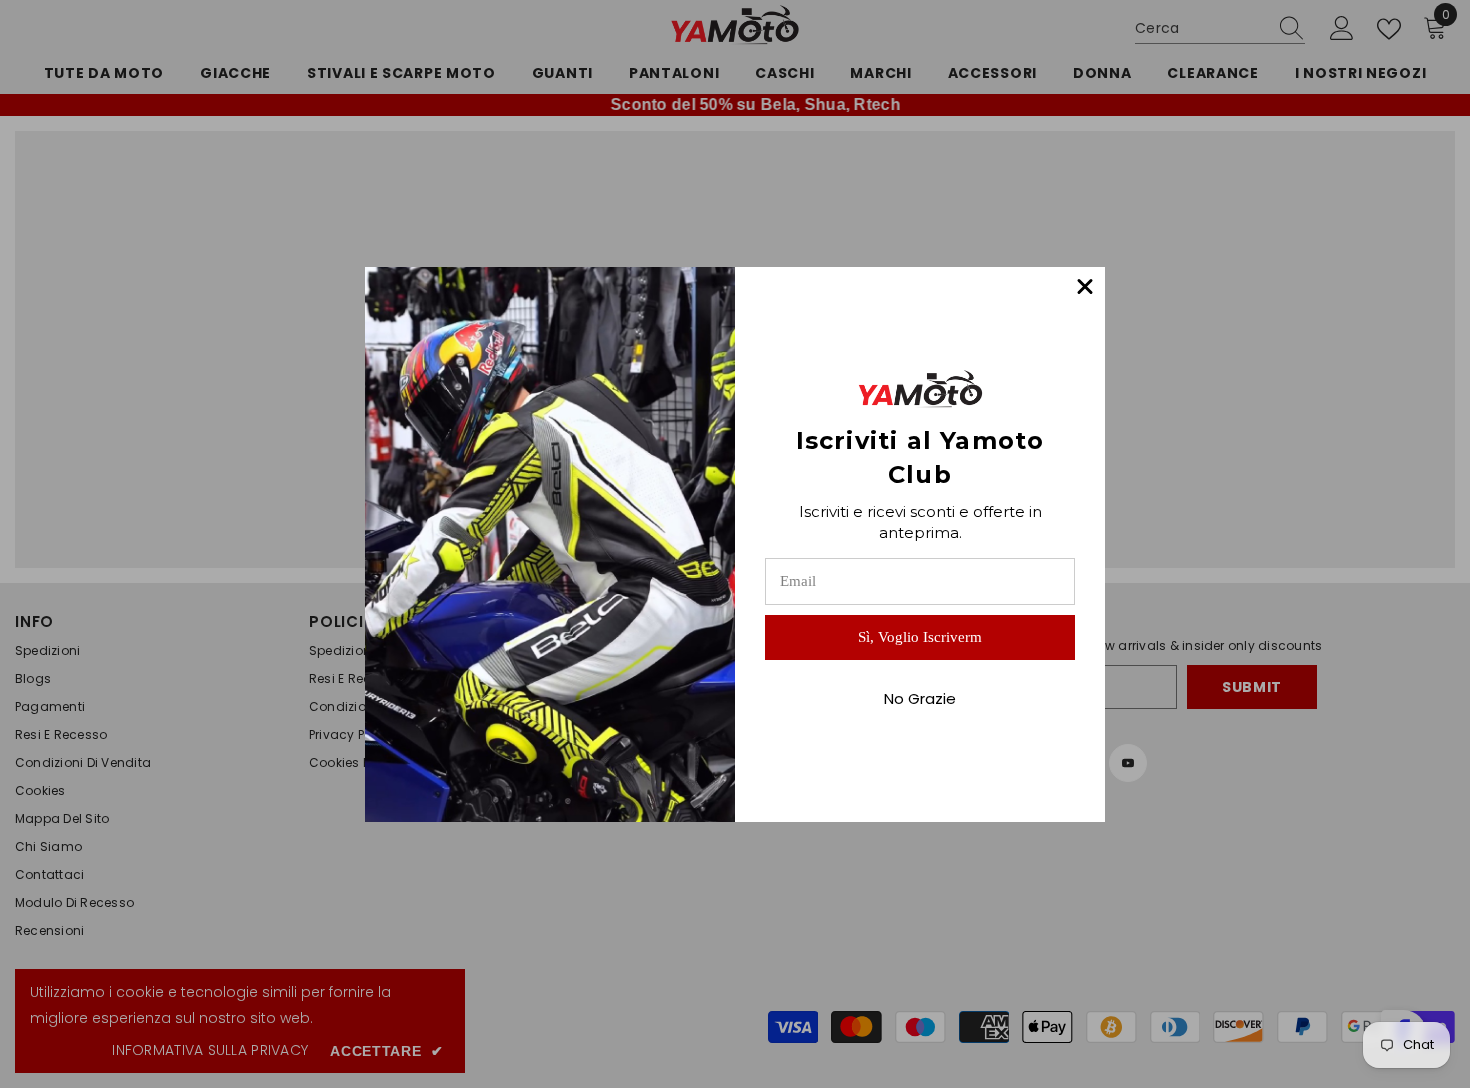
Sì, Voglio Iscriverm (920, 637)
